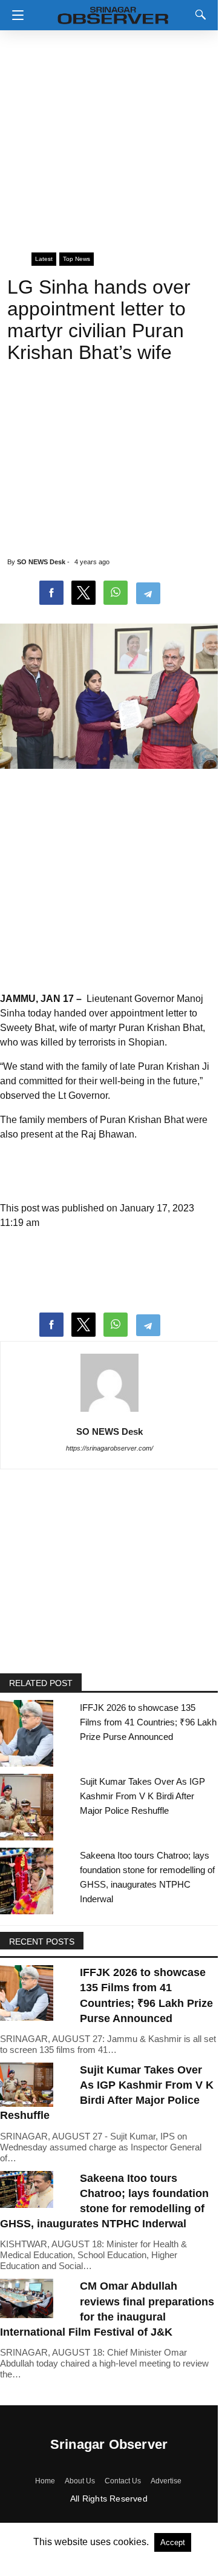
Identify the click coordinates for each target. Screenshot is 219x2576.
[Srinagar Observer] (113, 13)
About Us (80, 2481)
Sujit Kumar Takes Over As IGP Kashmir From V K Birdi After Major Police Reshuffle (142, 1796)
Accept (173, 2542)
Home (45, 2481)
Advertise (166, 2481)
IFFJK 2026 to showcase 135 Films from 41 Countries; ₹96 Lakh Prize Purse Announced (148, 1722)
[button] (15, 15)
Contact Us (123, 2481)
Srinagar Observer (109, 2444)
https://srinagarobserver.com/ (109, 1448)
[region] (109, 136)
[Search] (198, 15)
